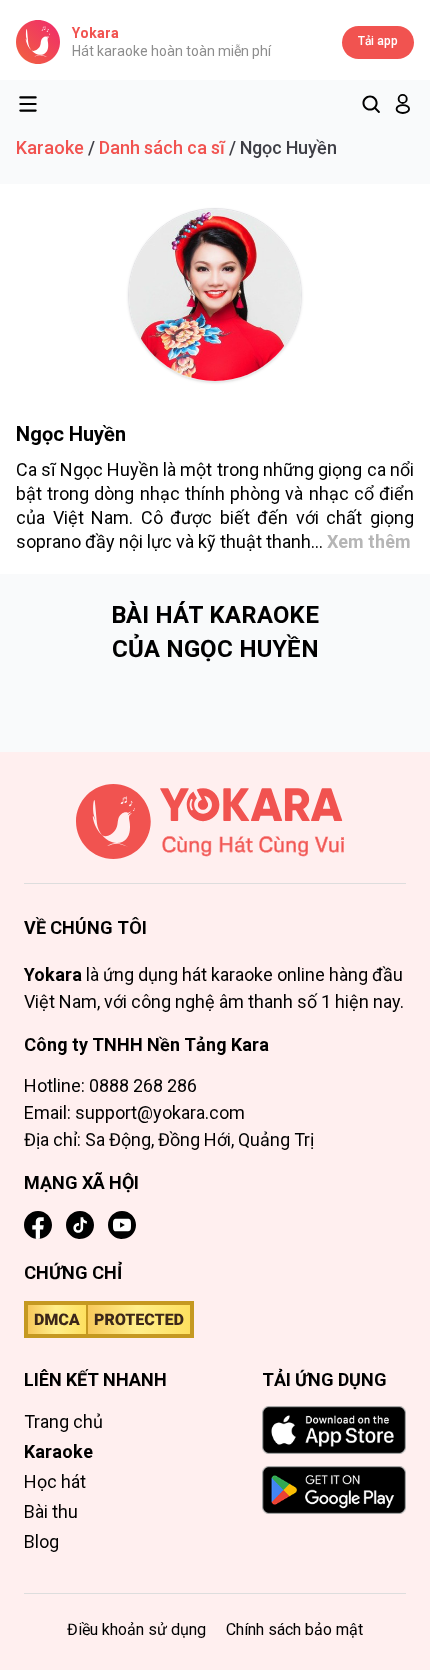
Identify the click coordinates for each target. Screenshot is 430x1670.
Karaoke (50, 147)
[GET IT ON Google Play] (334, 1490)
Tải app (378, 41)
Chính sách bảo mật (294, 1629)
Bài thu (51, 1511)
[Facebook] (38, 1225)
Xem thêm (369, 541)
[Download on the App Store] (334, 1430)
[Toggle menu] (28, 104)
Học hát (55, 1481)
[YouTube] (122, 1225)
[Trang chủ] (215, 834)
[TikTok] (80, 1225)
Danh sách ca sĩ (162, 147)
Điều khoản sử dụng (136, 1629)
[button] (403, 104)
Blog (41, 1541)
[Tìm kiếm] (371, 104)
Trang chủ (63, 1421)
